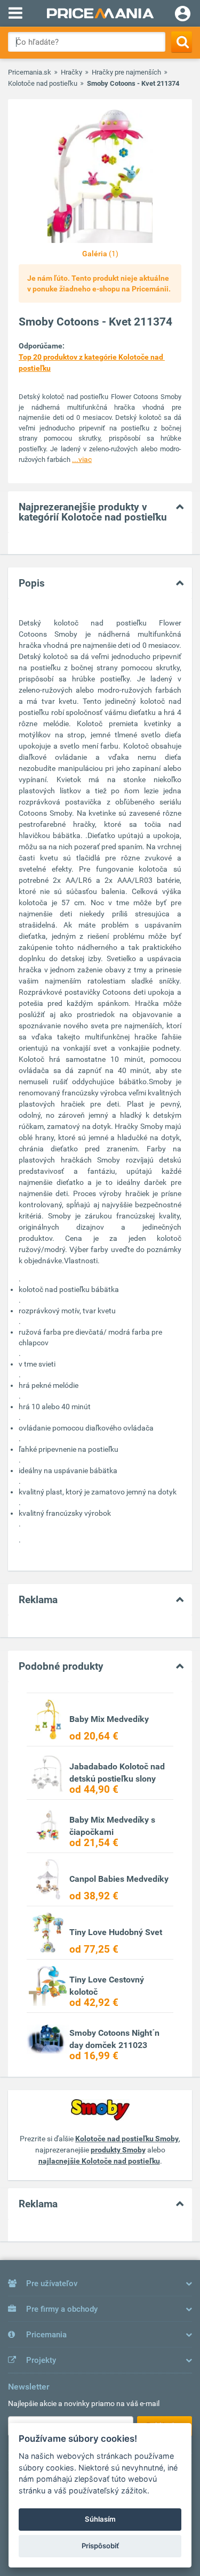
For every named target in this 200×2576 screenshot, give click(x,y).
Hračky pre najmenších (126, 72)
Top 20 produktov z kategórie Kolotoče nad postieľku (92, 363)
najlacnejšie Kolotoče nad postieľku (99, 2161)
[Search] (182, 42)
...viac (82, 459)
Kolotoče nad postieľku (43, 83)
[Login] (183, 15)
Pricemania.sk (30, 72)
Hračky (71, 72)
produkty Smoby (118, 2150)
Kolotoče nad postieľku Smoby (127, 2139)
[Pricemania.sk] (100, 13)
